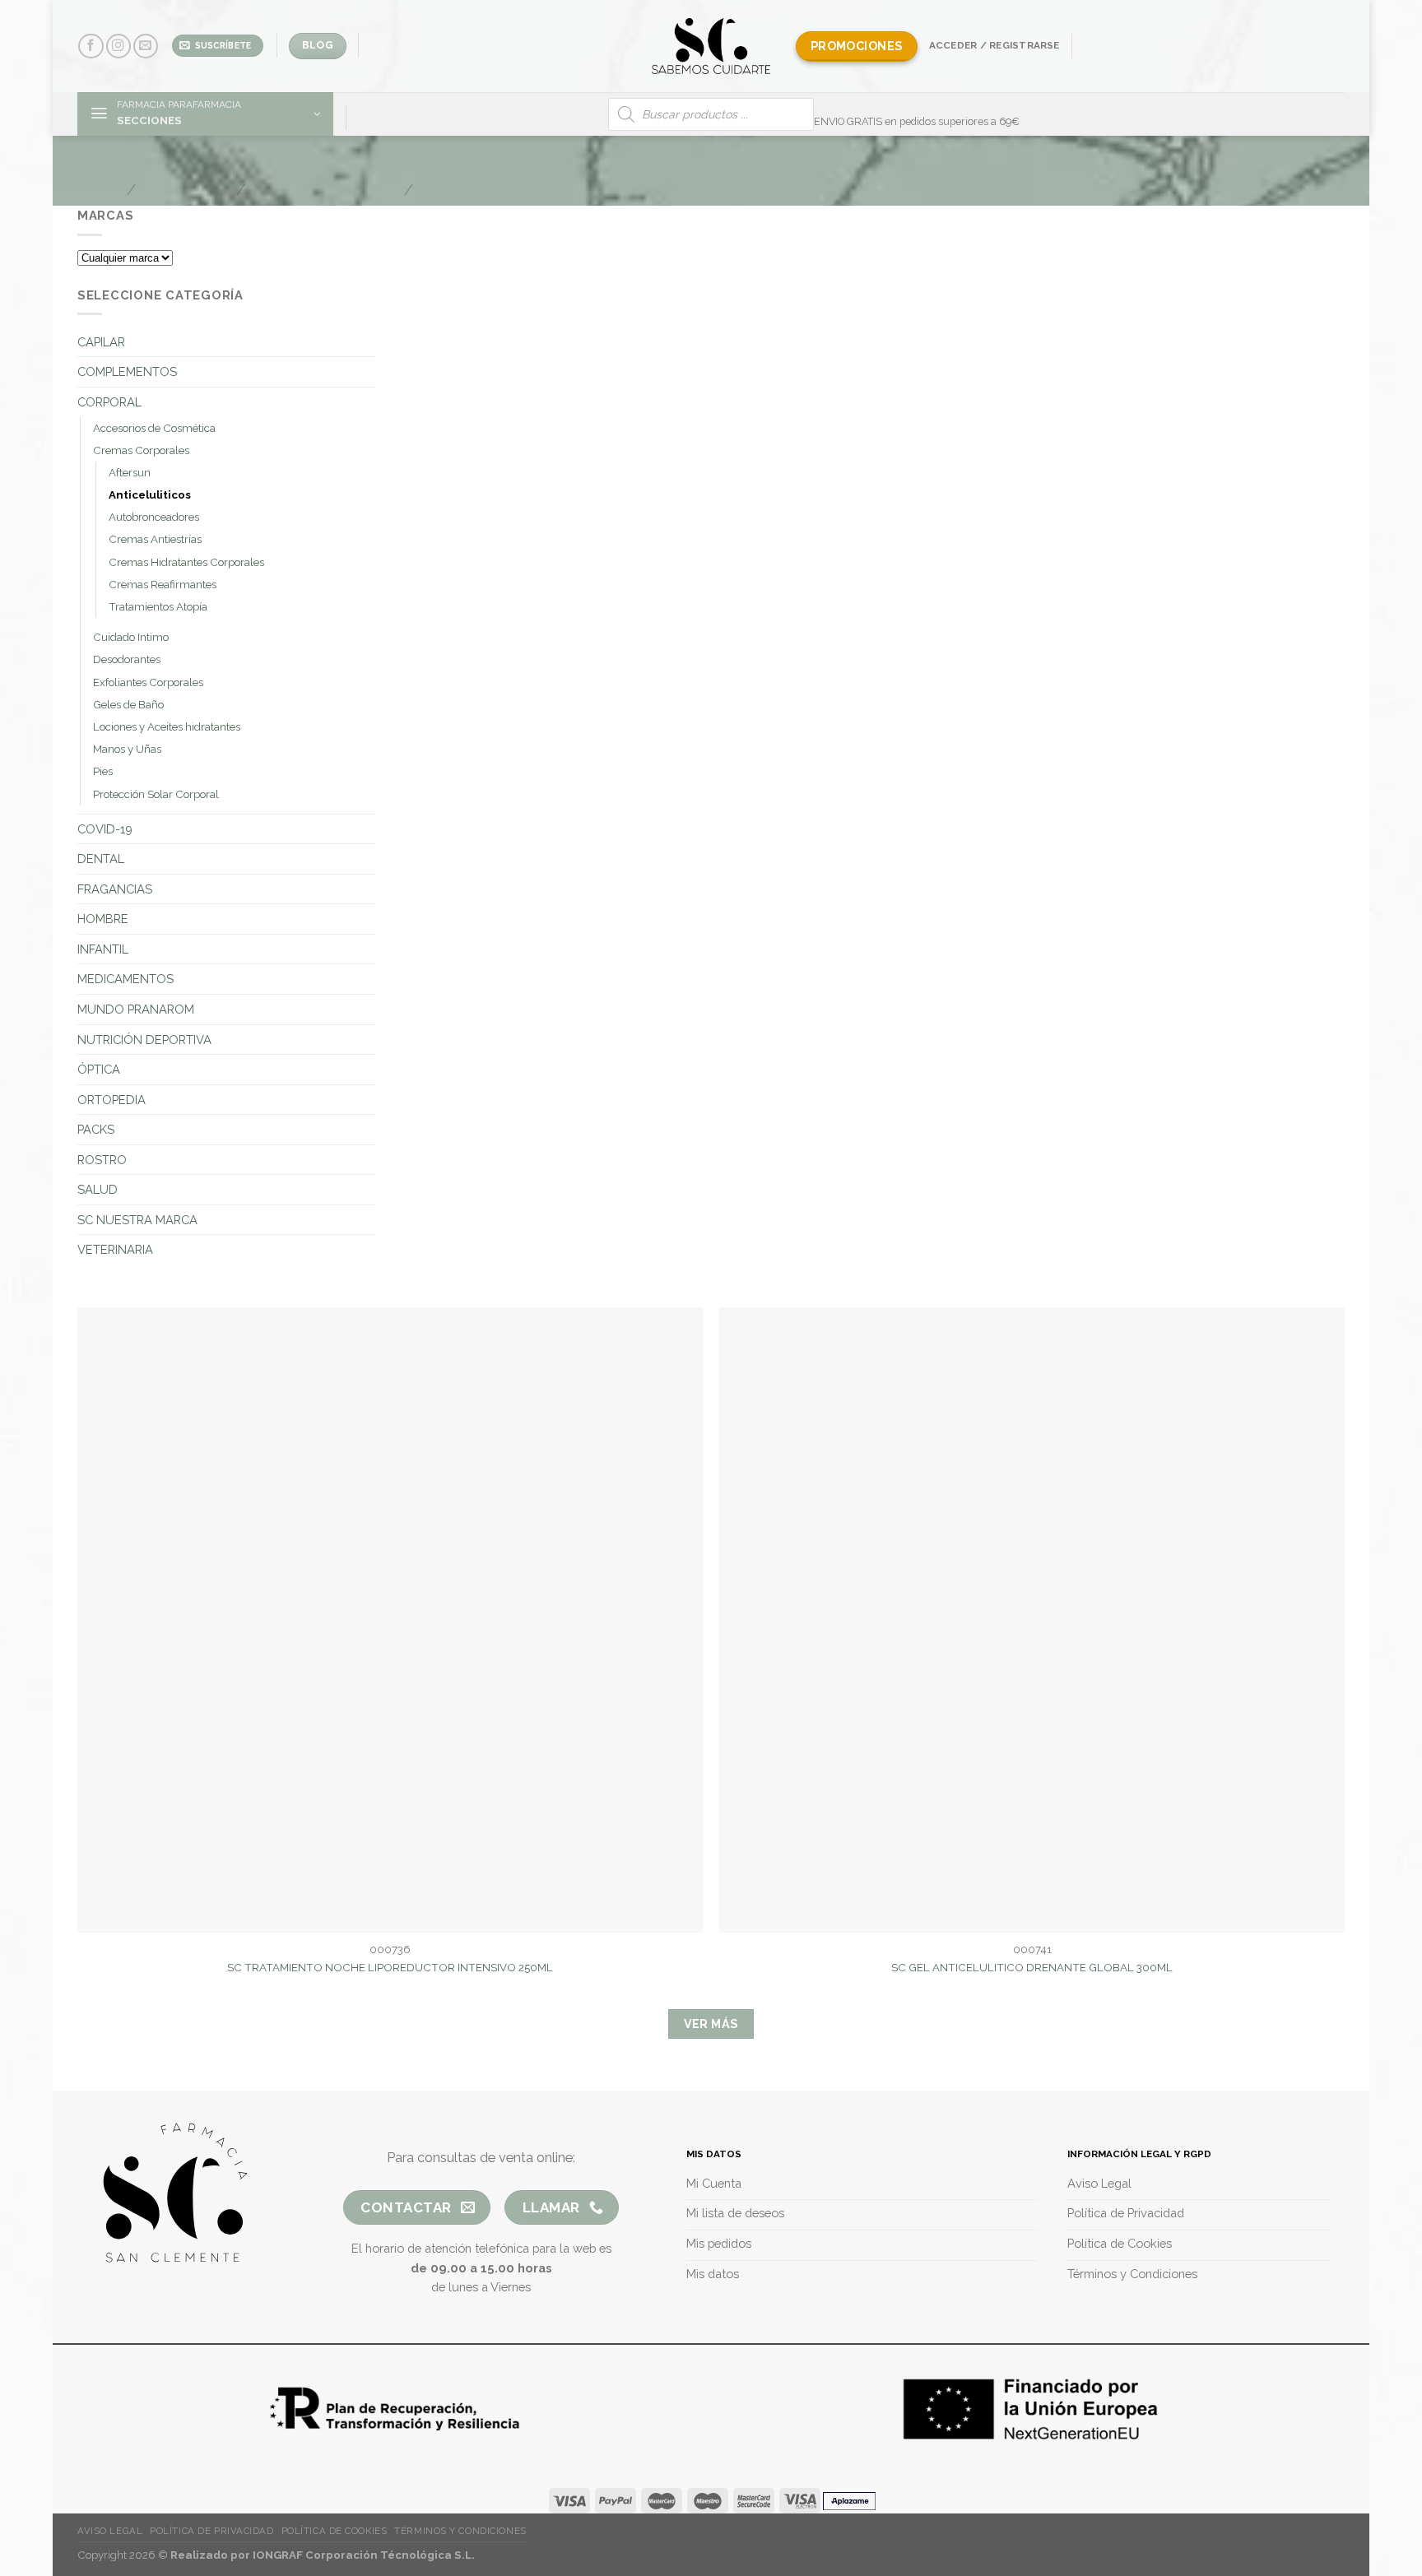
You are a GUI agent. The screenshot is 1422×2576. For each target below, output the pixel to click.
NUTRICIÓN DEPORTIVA (144, 1040)
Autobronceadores (154, 517)
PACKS (96, 1129)
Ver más (711, 2024)
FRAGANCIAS (115, 889)
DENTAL (101, 859)
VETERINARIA (115, 1249)
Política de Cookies (335, 2531)
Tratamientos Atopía (158, 607)
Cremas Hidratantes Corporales (186, 562)
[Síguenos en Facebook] (91, 46)
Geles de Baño (128, 705)
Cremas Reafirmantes (163, 585)
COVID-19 (105, 829)
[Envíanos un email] (146, 46)
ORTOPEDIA (112, 1100)
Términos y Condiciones (460, 2531)
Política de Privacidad (211, 2531)
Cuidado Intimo (131, 637)
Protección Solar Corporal (156, 794)
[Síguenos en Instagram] (118, 46)
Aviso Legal (110, 2531)
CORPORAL (109, 402)
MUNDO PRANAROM (136, 1009)
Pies (103, 771)
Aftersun (130, 473)
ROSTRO (102, 1160)
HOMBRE (103, 919)
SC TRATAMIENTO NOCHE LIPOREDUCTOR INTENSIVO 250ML (390, 1968)
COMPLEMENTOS (127, 371)
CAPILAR (101, 342)
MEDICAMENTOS (125, 979)
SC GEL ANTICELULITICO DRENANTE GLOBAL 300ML (1032, 1968)
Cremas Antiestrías (155, 539)
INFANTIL (103, 949)
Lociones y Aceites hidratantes (167, 727)
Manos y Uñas (127, 749)
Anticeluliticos (150, 495)
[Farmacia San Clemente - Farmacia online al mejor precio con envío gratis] (711, 46)
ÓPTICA (99, 1069)
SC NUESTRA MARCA (137, 1220)
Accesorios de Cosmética (154, 428)
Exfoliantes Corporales (148, 682)
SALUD (98, 1189)
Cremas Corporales (141, 450)
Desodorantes (127, 659)
